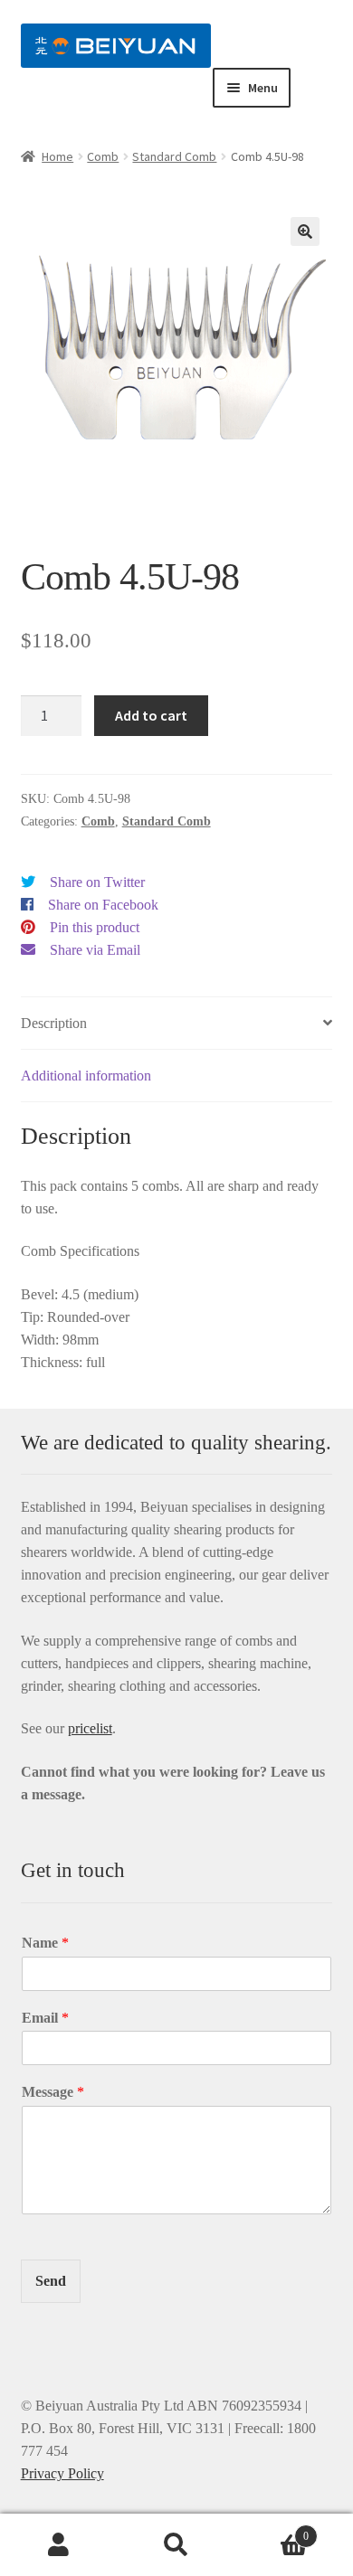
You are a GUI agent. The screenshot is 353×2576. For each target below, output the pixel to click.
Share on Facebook (103, 905)
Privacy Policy (62, 2473)
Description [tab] (54, 1023)
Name (45, 1943)
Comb (103, 156)
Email (45, 2018)
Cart (272, 2530)
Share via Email (95, 950)
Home (57, 156)
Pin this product (95, 927)
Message (53, 2092)
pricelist (90, 1728)
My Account (59, 2545)
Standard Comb (174, 156)
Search (176, 2545)
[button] (305, 231)
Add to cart (151, 715)
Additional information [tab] (86, 1076)
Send (51, 2281)
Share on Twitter (97, 882)
